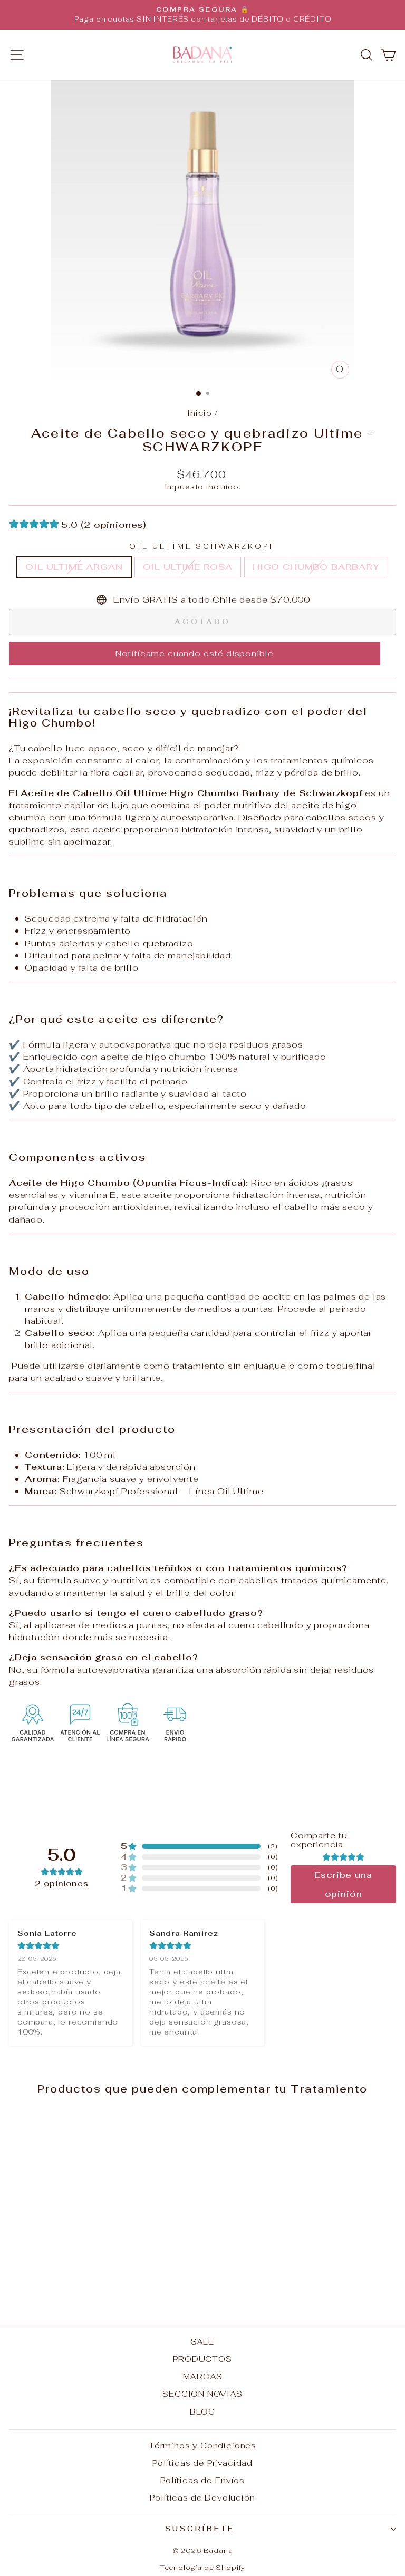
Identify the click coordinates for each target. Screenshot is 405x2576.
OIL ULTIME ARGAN (74, 567)
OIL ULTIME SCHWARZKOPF (202, 546)
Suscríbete (200, 2529)
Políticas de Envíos (202, 2480)
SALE (202, 2342)
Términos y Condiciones (202, 2446)
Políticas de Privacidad (202, 2463)
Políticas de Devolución (202, 2498)
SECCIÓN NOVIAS (202, 2394)
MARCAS (203, 2376)
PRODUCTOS (202, 2359)
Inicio (200, 413)
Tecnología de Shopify (202, 2567)
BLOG (202, 2412)
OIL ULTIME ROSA (188, 567)
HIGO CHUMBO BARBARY (316, 567)
